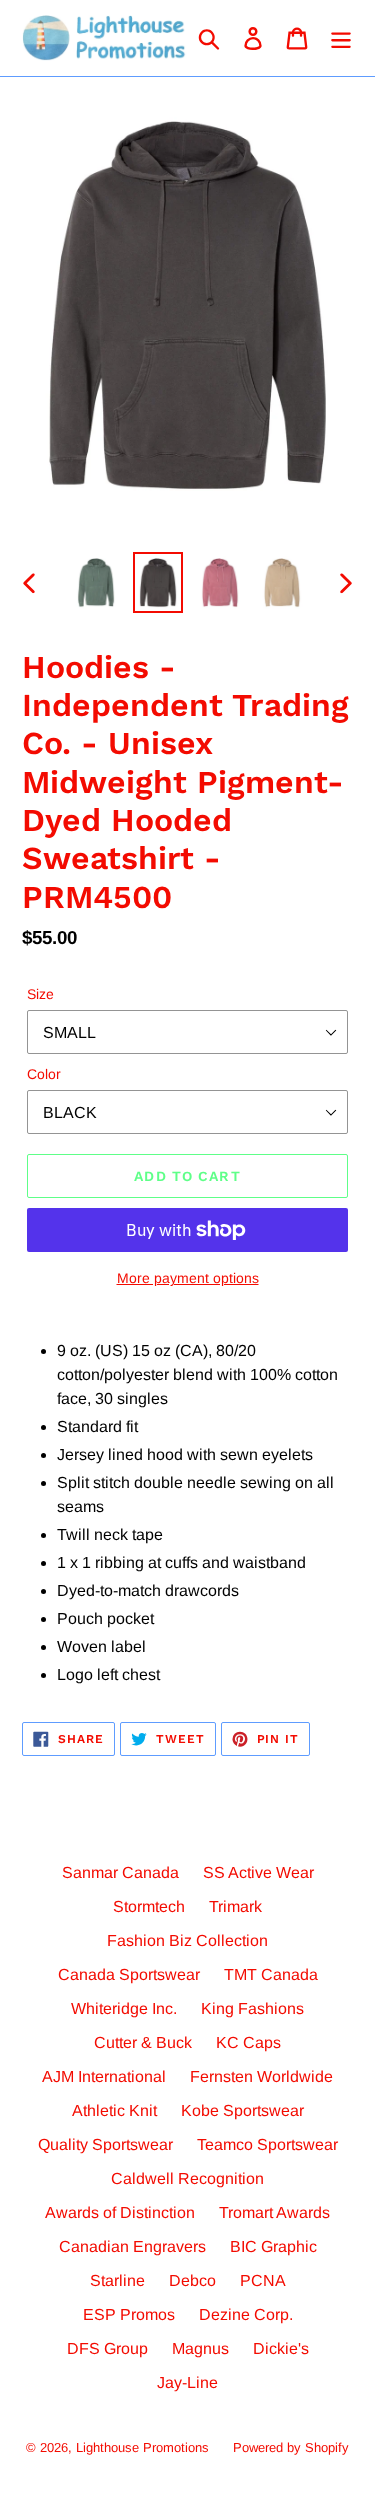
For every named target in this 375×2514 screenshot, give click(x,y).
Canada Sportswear (129, 1974)
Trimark (235, 1906)
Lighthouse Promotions (142, 2447)
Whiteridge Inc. (124, 2008)
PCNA (263, 2280)
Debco (192, 2280)
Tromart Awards (274, 2212)
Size (40, 994)
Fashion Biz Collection (187, 1940)
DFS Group (107, 2348)
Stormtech (149, 1906)
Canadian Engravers (132, 2246)
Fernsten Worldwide (261, 2076)
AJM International (104, 2076)
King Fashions (252, 2008)
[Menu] (341, 38)
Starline (117, 2280)
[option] (96, 582)
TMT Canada (271, 1974)
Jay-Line (187, 2382)
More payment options (188, 1278)
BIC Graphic (273, 2246)
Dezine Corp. (246, 2314)
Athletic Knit (114, 2110)
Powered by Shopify (291, 2447)
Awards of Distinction (120, 2212)
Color (44, 1074)
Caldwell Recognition (187, 2178)
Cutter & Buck (143, 2042)
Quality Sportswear (105, 2144)
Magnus (200, 2348)
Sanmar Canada (120, 1872)
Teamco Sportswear (267, 2144)
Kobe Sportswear (242, 2110)
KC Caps (248, 2042)
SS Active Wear (258, 1872)
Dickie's (281, 2348)
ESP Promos (129, 2314)
